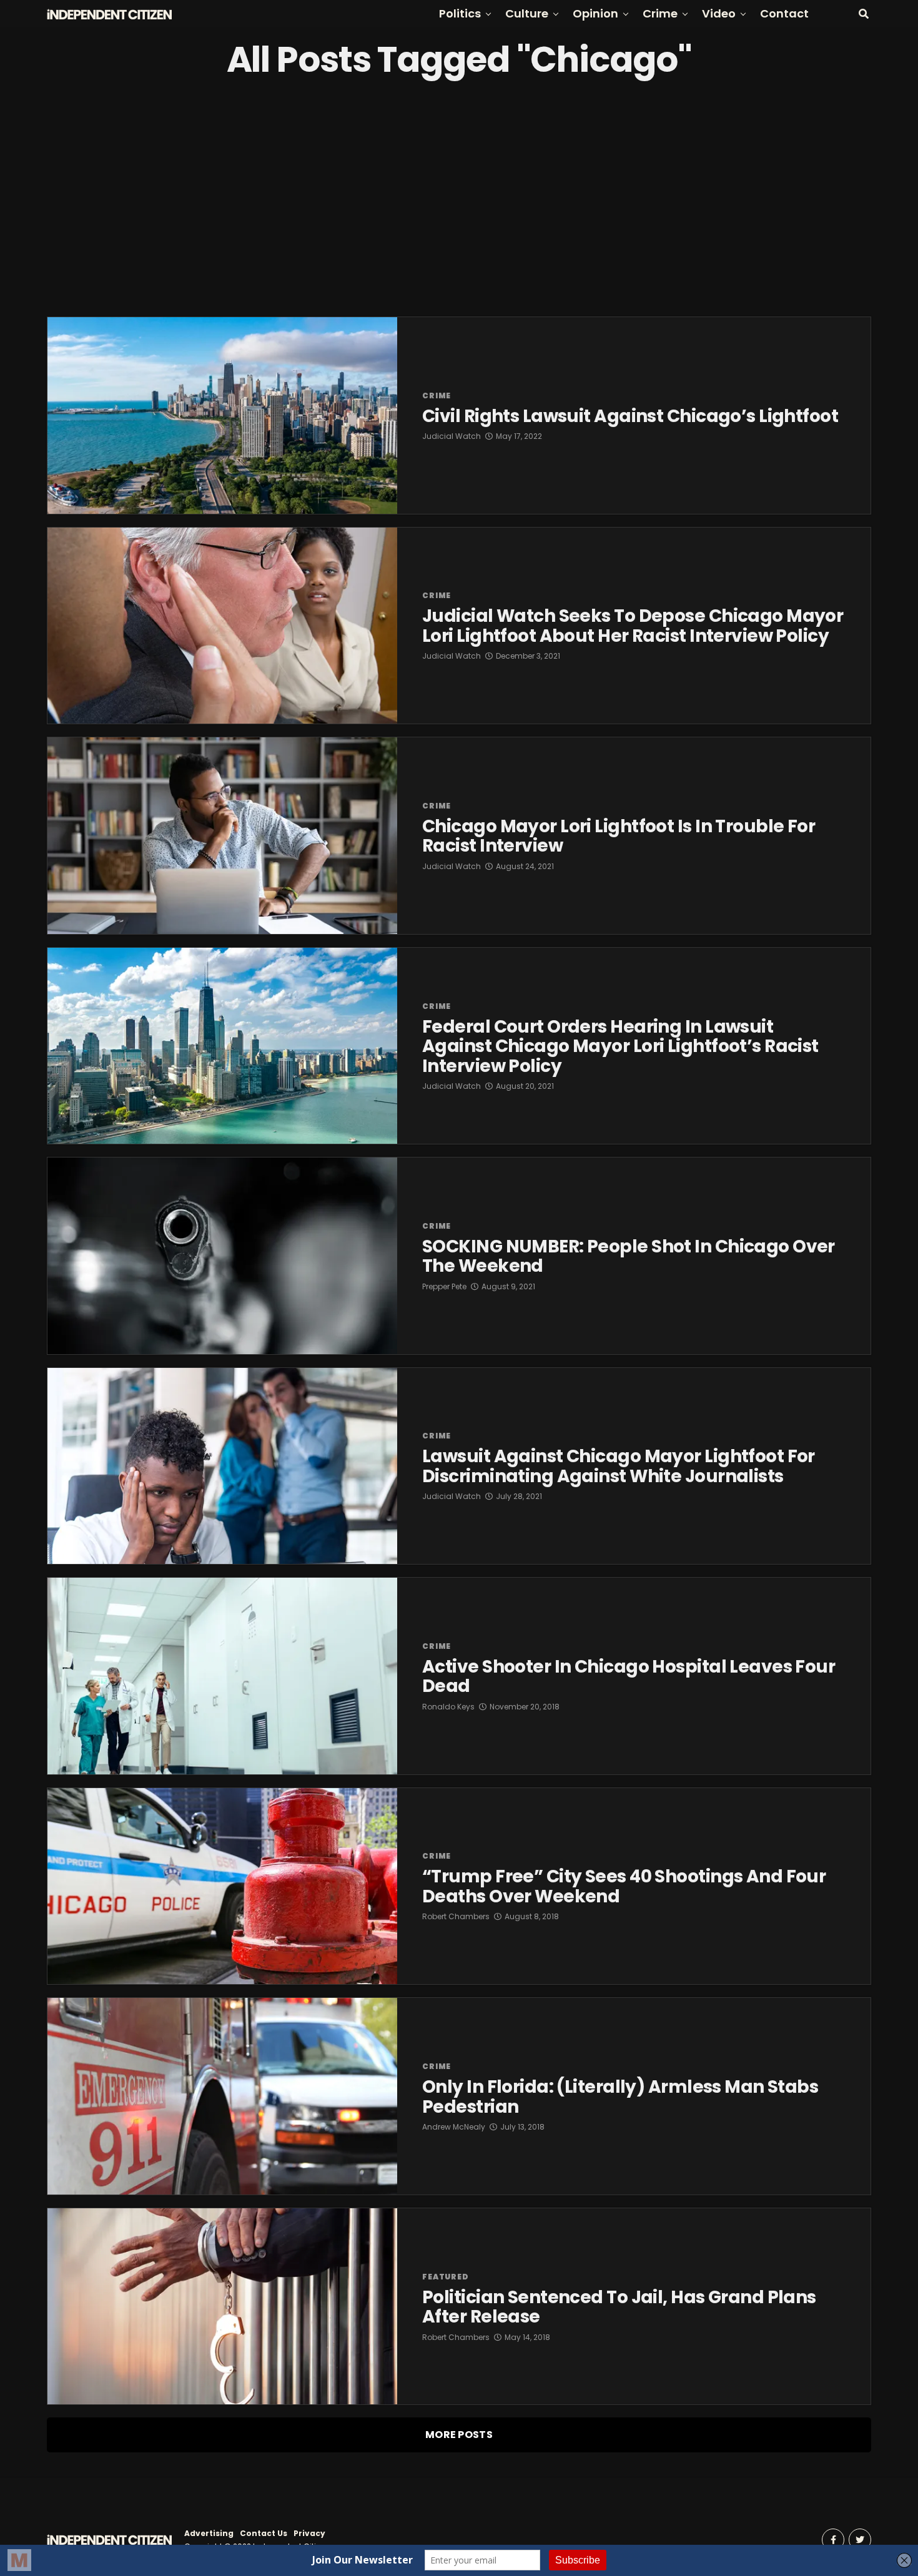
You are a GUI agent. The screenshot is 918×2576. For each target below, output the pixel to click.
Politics (460, 13)
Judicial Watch (452, 436)
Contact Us (264, 2533)
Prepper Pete (444, 1286)
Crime (660, 13)
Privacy (309, 2533)
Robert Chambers (456, 1916)
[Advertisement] (459, 198)
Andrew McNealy (454, 2127)
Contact (784, 13)
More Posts (459, 2435)
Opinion (595, 13)
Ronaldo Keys (448, 1707)
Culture (527, 13)
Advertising (209, 2533)
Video (719, 13)
